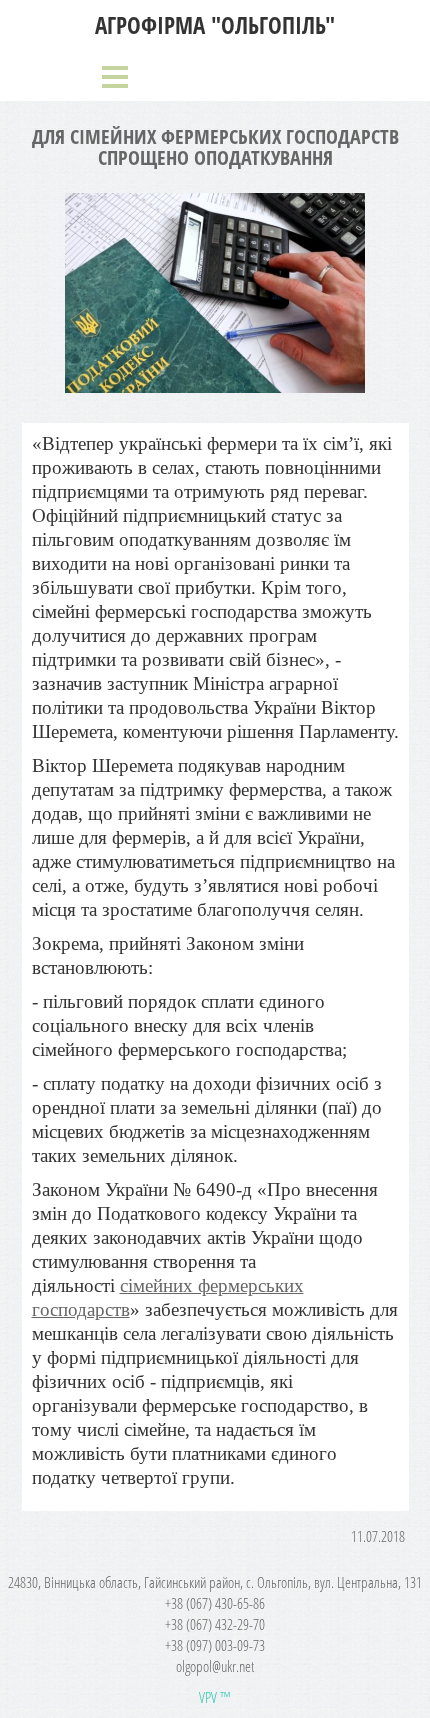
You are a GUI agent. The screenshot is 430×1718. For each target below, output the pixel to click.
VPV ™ (215, 1697)
